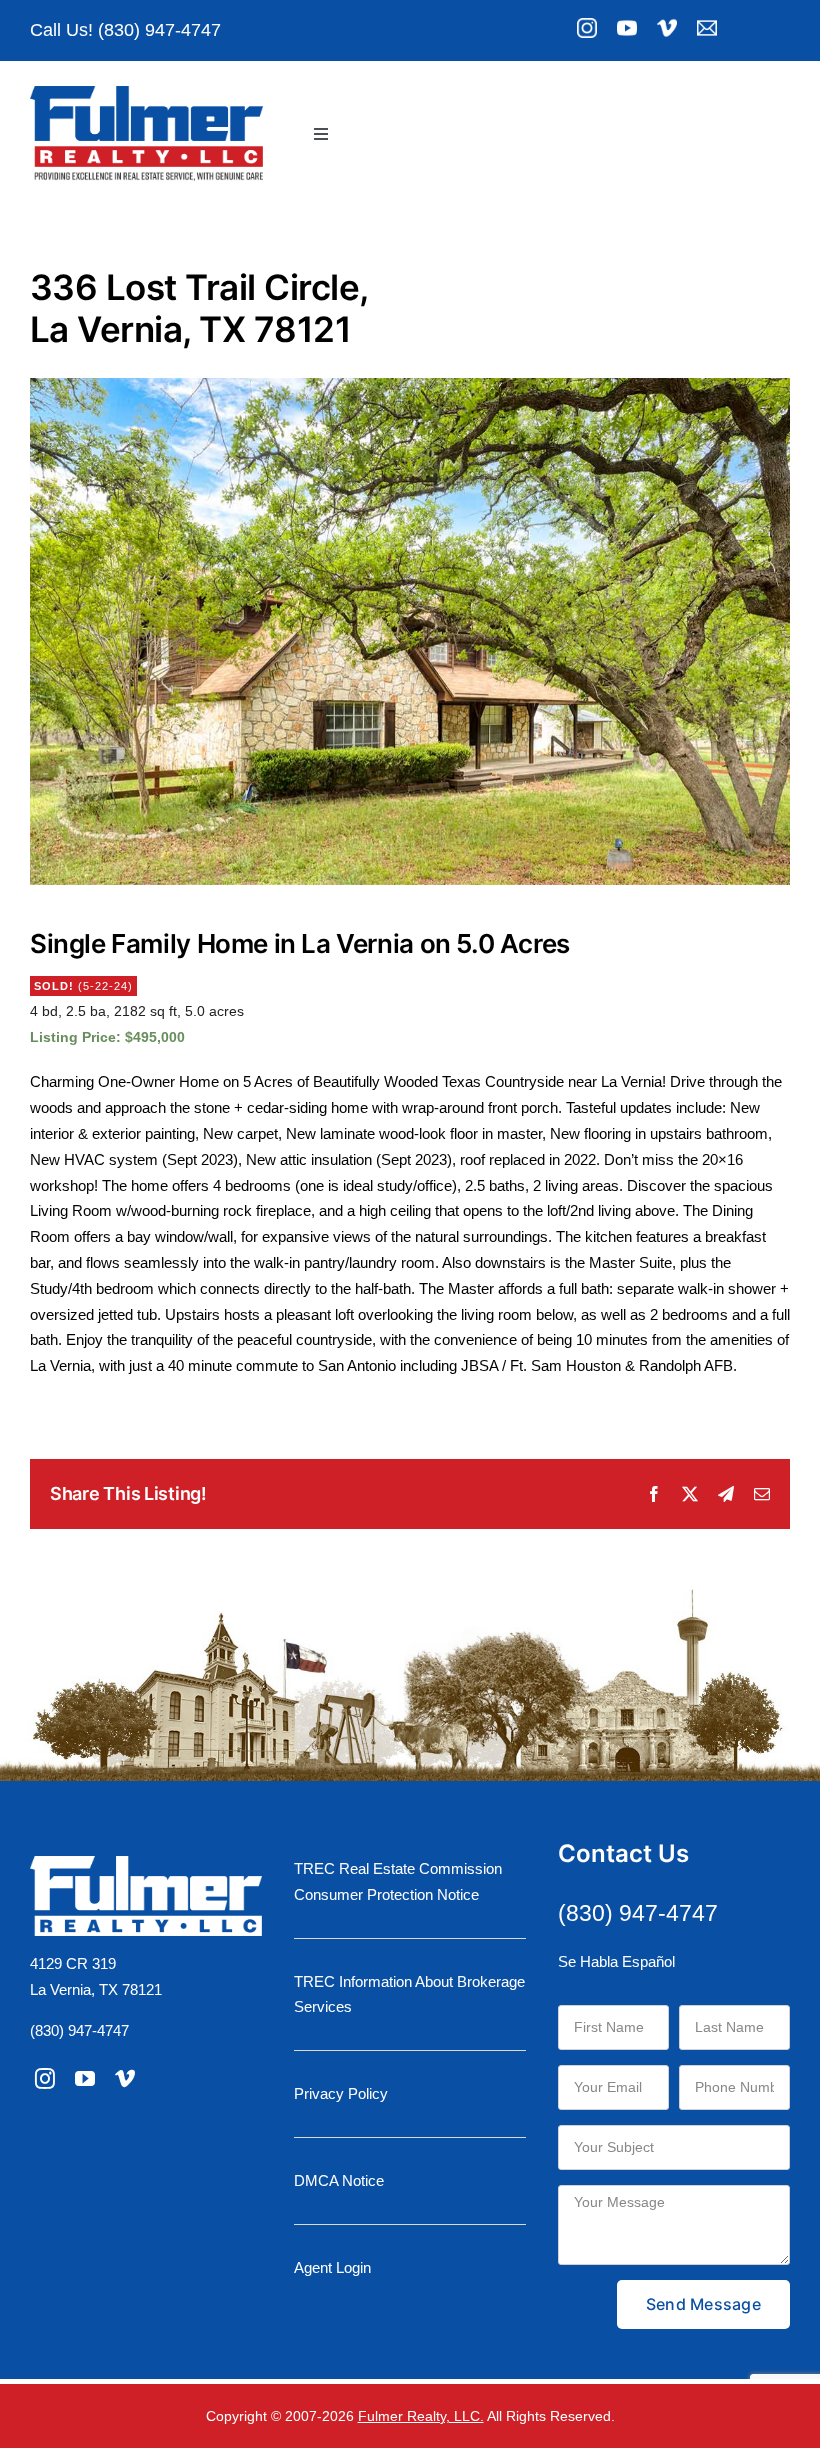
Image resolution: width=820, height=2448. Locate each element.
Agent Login (332, 2267)
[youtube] (85, 2079)
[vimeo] (125, 2079)
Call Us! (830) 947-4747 (125, 30)
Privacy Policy (341, 2093)
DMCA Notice (339, 2180)
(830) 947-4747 (79, 2030)
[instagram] (45, 2079)
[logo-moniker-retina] (146, 93)
